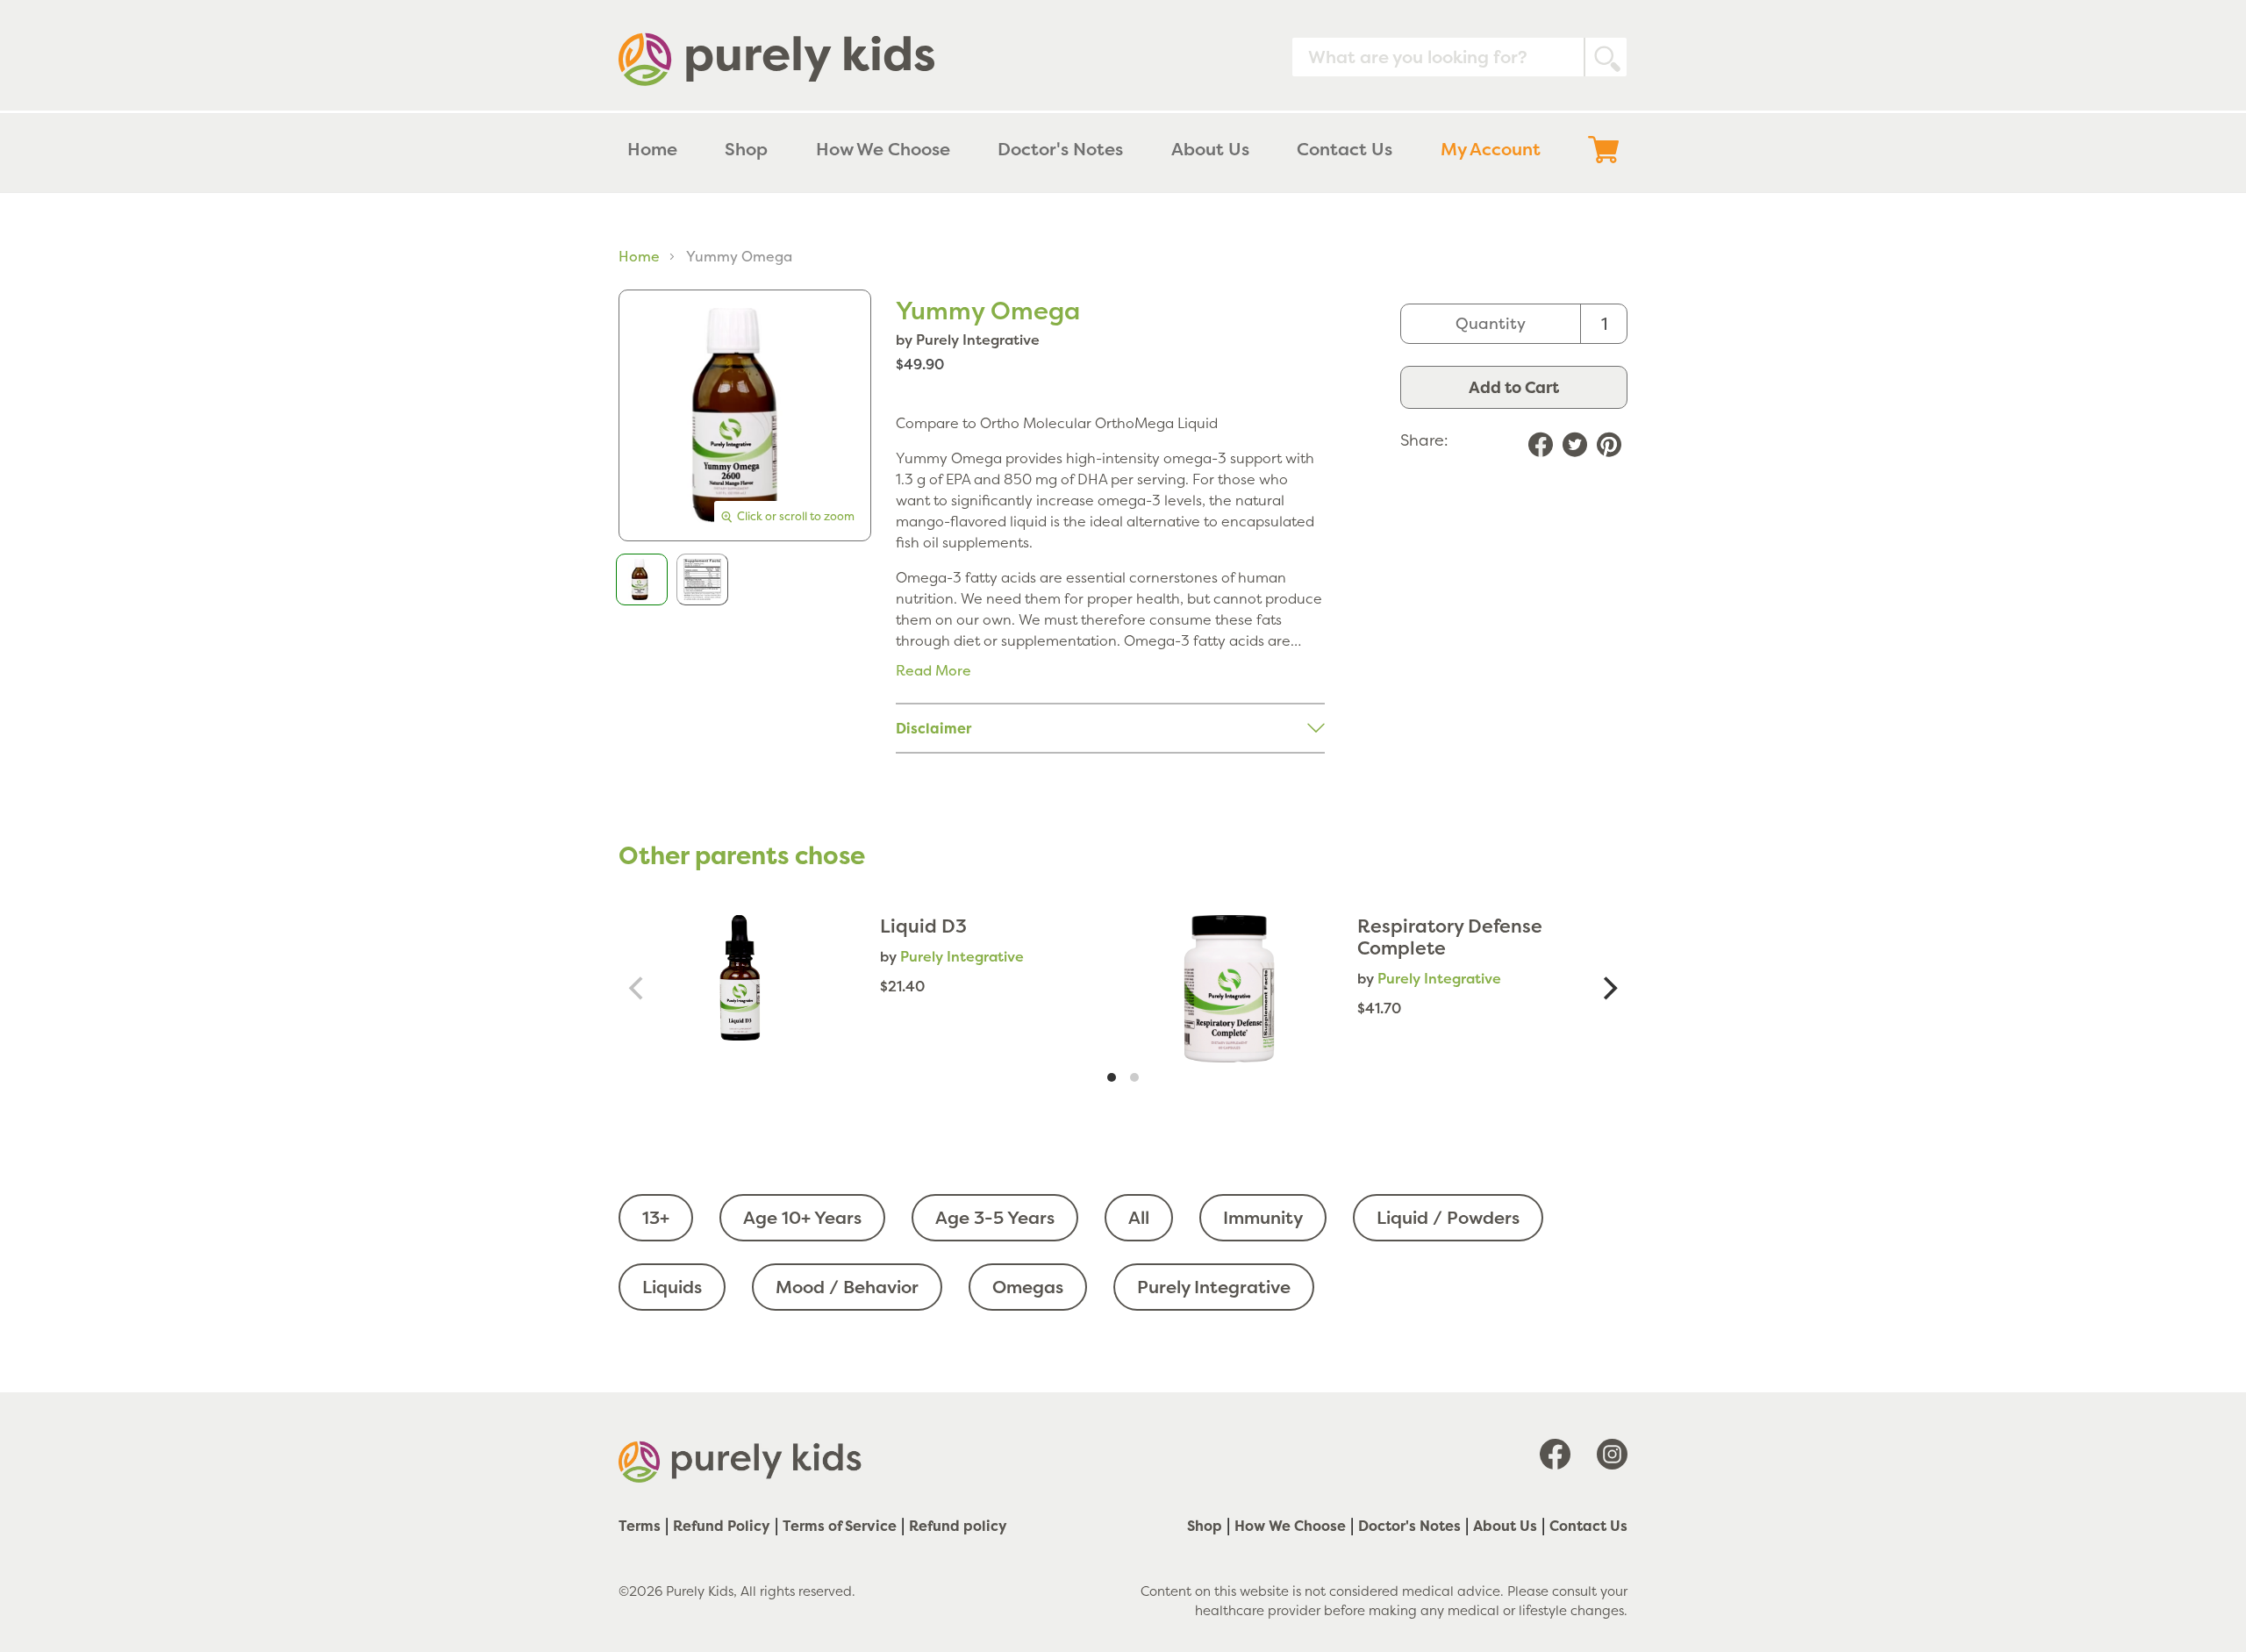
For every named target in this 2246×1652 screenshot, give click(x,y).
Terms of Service (840, 1526)
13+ (656, 1217)
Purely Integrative (1214, 1287)
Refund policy (958, 1526)
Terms (640, 1526)
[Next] (1608, 989)
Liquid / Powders (1448, 1217)
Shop (1205, 1526)
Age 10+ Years (802, 1217)
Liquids (672, 1287)
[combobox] (1459, 57)
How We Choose (1290, 1526)
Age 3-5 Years (995, 1217)
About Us (1505, 1526)
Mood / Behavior (847, 1287)
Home (639, 256)
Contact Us (1588, 1526)
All (1139, 1217)
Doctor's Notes (1409, 1526)
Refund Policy (722, 1526)
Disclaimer (933, 728)
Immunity (1263, 1217)
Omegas (1028, 1287)
